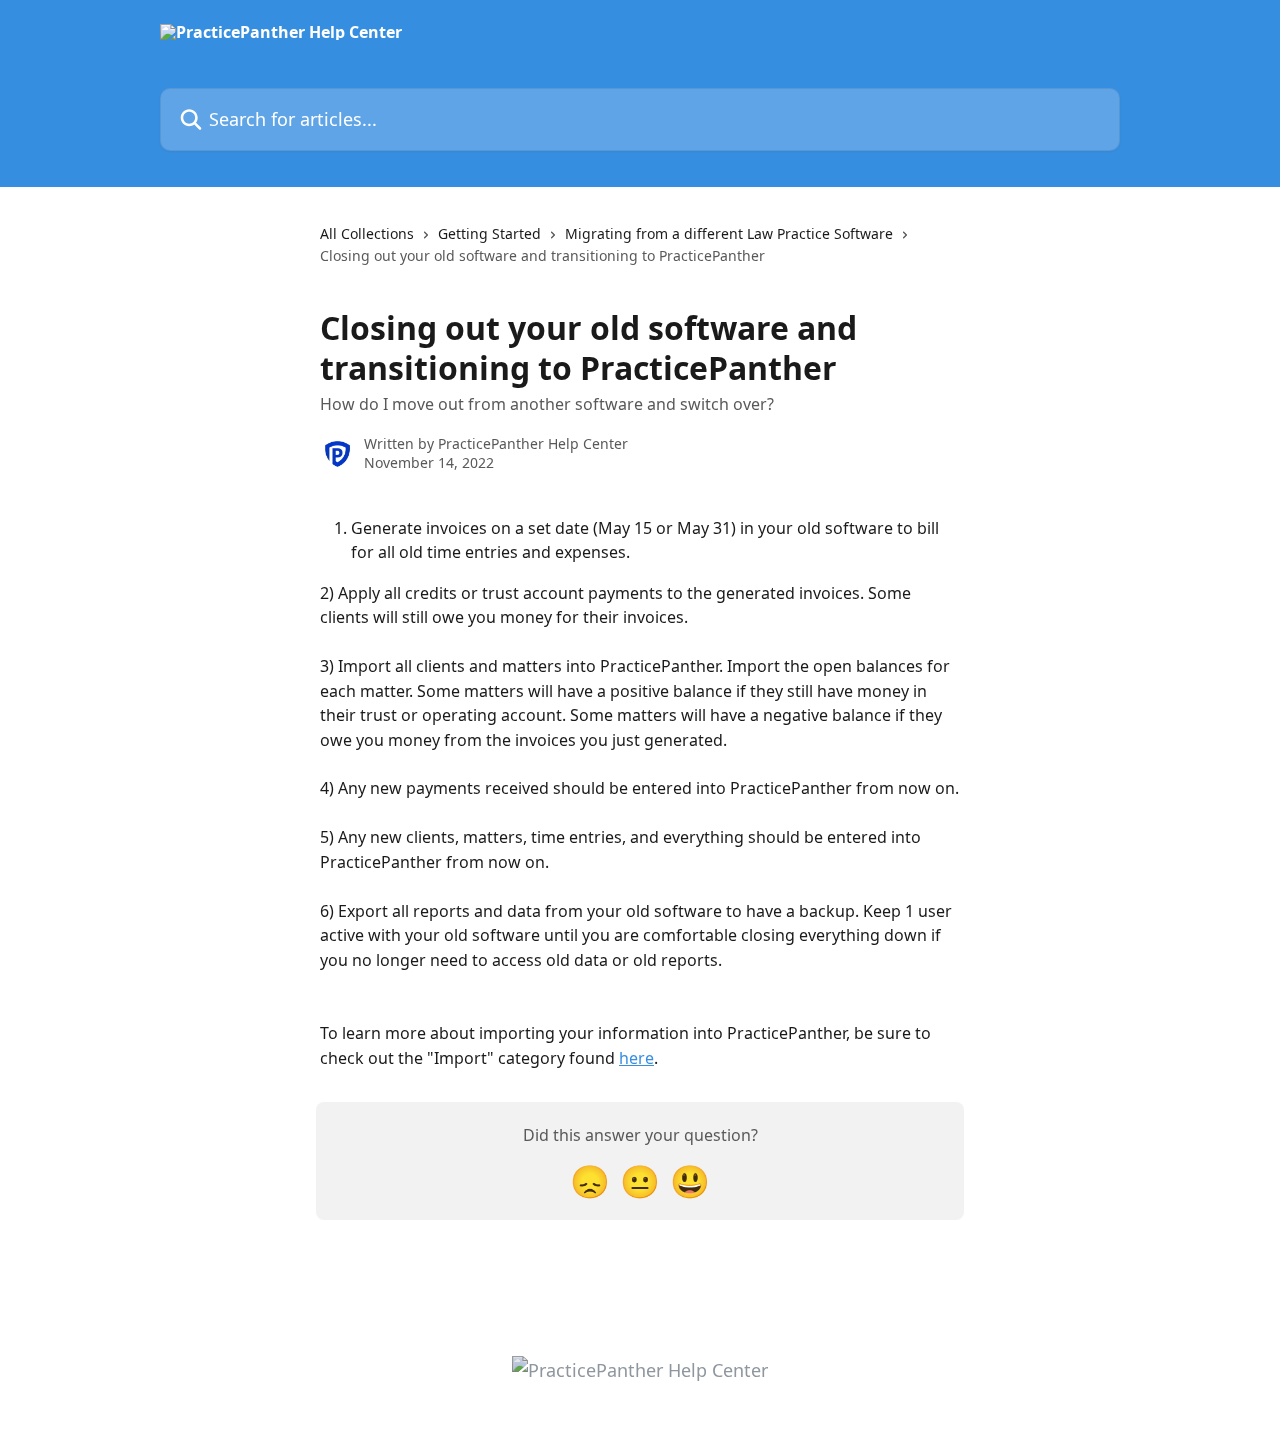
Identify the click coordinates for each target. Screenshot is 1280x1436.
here (636, 1058)
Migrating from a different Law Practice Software (729, 233)
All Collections (367, 233)
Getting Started (489, 233)
